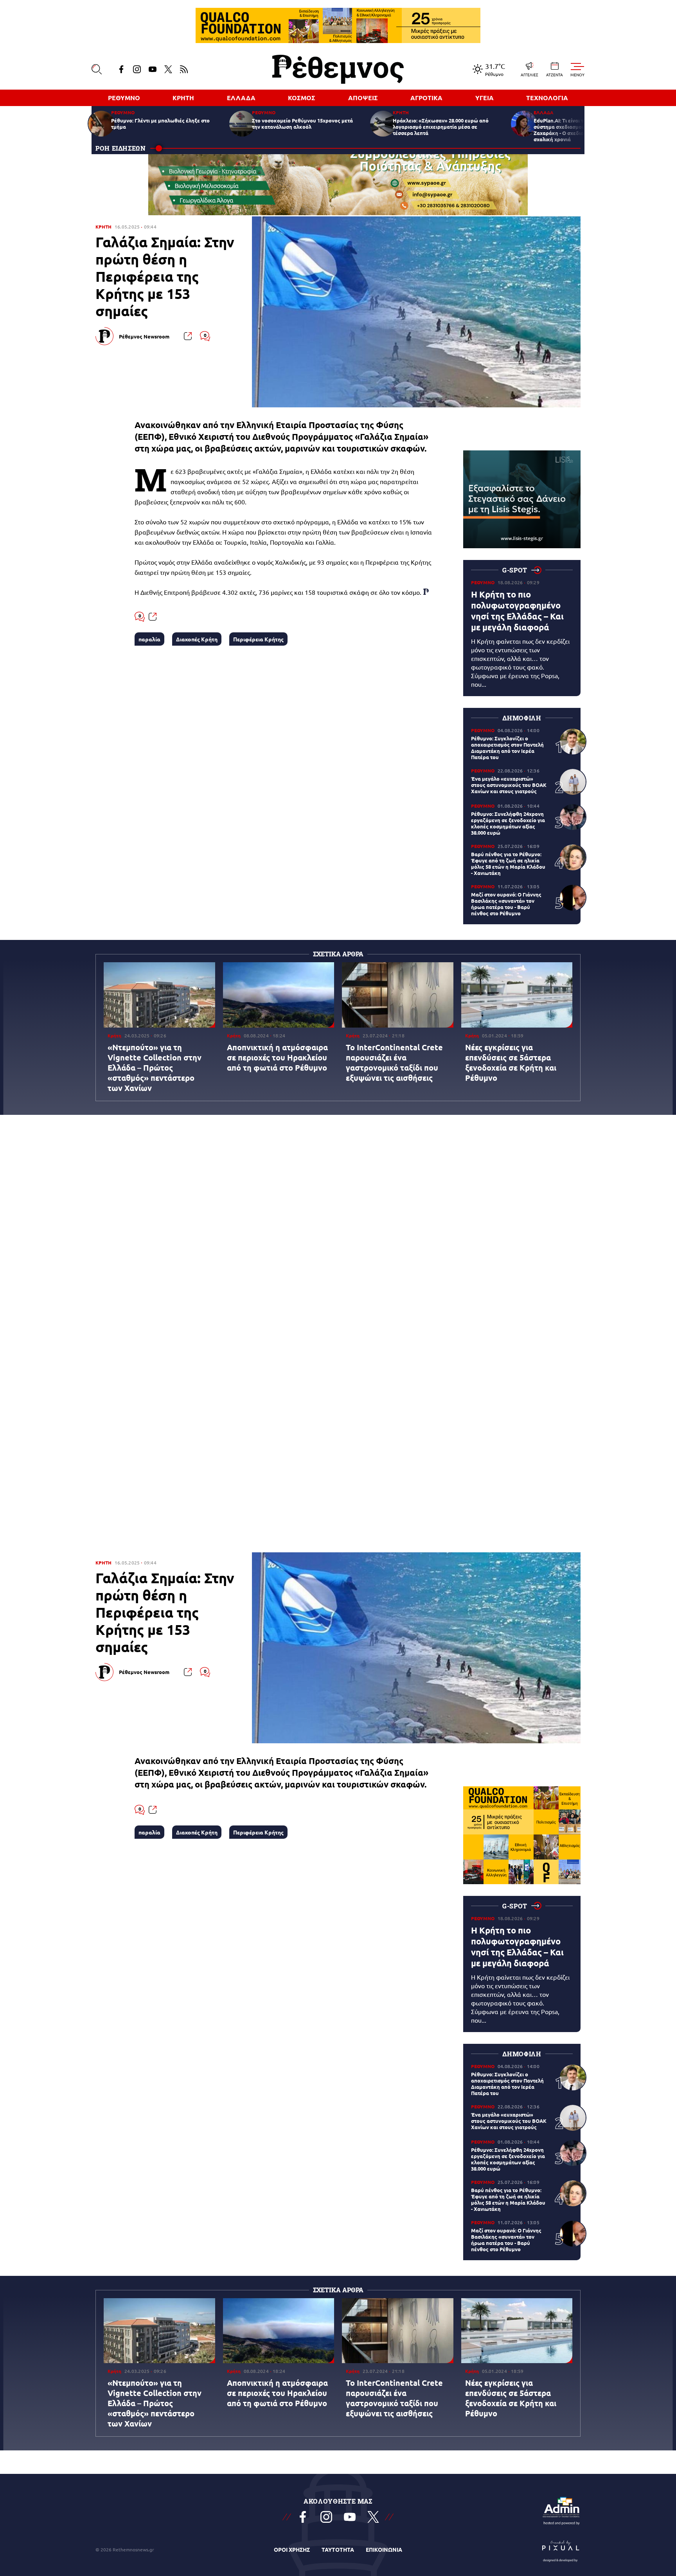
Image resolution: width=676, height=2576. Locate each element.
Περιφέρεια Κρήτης (258, 639)
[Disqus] (338, 1236)
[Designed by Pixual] (561, 2549)
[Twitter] (168, 69)
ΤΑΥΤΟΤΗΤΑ (338, 2549)
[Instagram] (137, 69)
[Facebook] (121, 69)
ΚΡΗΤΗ (183, 98)
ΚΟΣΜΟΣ (302, 98)
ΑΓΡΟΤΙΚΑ (426, 98)
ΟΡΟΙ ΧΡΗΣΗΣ (292, 2549)
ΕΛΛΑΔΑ (241, 98)
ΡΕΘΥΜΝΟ (124, 98)
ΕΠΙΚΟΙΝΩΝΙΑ (384, 2549)
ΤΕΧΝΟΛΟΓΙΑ (547, 98)
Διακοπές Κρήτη (197, 639)
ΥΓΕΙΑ (485, 98)
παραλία (149, 639)
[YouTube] (153, 69)
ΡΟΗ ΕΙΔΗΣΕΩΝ (121, 148)
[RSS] (184, 69)
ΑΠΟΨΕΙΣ (363, 98)
